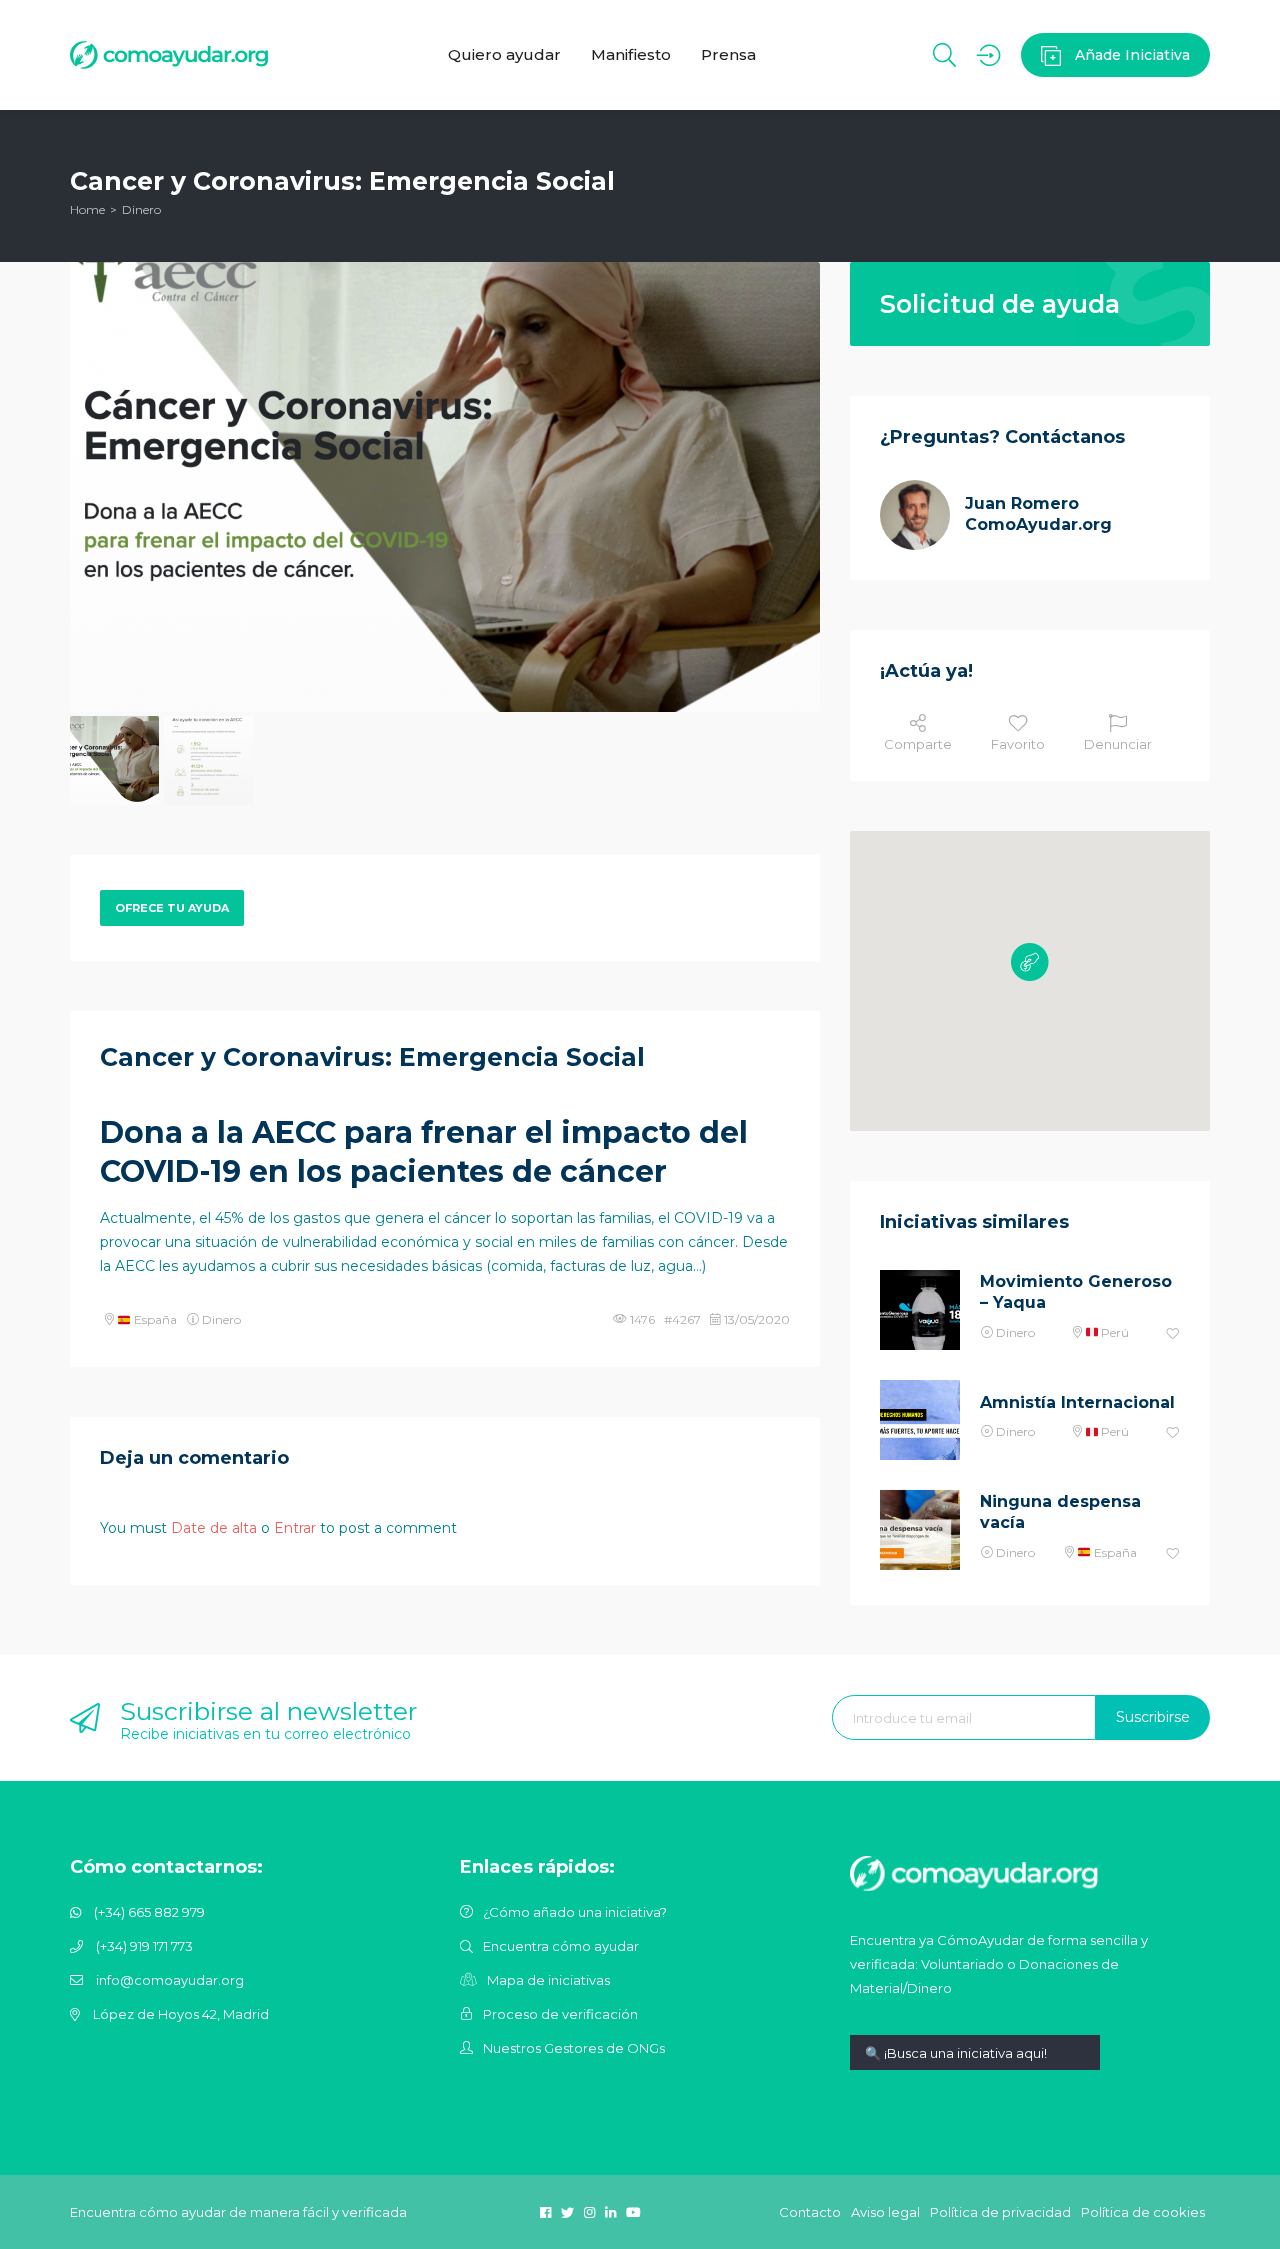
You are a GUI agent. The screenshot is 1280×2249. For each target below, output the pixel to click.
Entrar (295, 1528)
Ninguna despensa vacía (1060, 1512)
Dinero (141, 209)
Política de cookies (1143, 2212)
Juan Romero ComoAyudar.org (1038, 514)
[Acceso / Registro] (988, 55)
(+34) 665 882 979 (149, 1912)
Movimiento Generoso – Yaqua (1076, 1292)
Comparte (918, 744)
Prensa (728, 54)
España (154, 1319)
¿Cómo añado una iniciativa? (575, 1912)
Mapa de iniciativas (548, 1980)
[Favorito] (1173, 1334)
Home (87, 209)
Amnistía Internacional (1077, 1402)
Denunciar (1118, 744)
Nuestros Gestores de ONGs (574, 2048)
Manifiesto (631, 54)
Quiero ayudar (504, 54)
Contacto (810, 2212)
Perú (1113, 1332)
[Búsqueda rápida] (975, 2067)
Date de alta (214, 1528)
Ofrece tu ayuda (172, 908)
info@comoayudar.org (170, 1980)
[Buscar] (944, 55)
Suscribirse (1153, 1717)
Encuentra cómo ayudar (561, 1946)
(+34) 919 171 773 (144, 1946)
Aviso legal (885, 2212)
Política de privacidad (1000, 2212)
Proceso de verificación (560, 2014)
